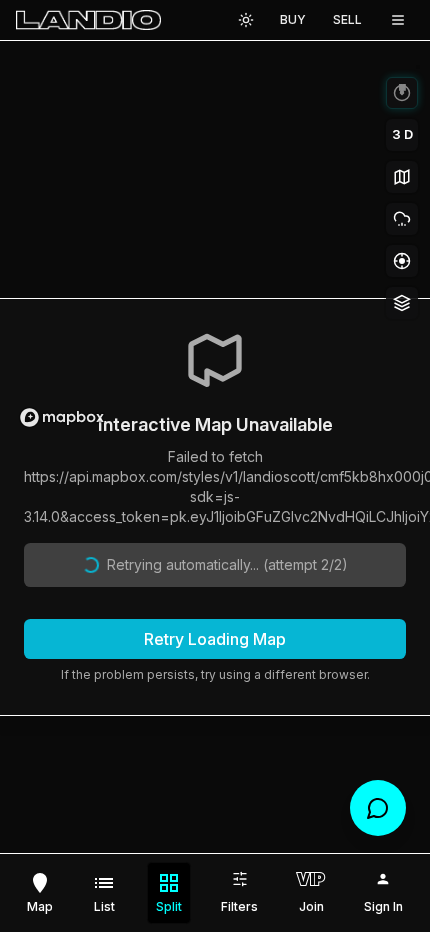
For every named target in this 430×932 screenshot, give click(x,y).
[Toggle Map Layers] (402, 303)
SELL (347, 19)
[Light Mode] (246, 20)
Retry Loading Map (215, 639)
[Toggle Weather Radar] (402, 219)
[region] (215, 244)
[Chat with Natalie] (378, 808)
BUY (293, 19)
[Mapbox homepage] (62, 417)
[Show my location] (402, 261)
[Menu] (398, 20)
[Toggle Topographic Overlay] (402, 177)
